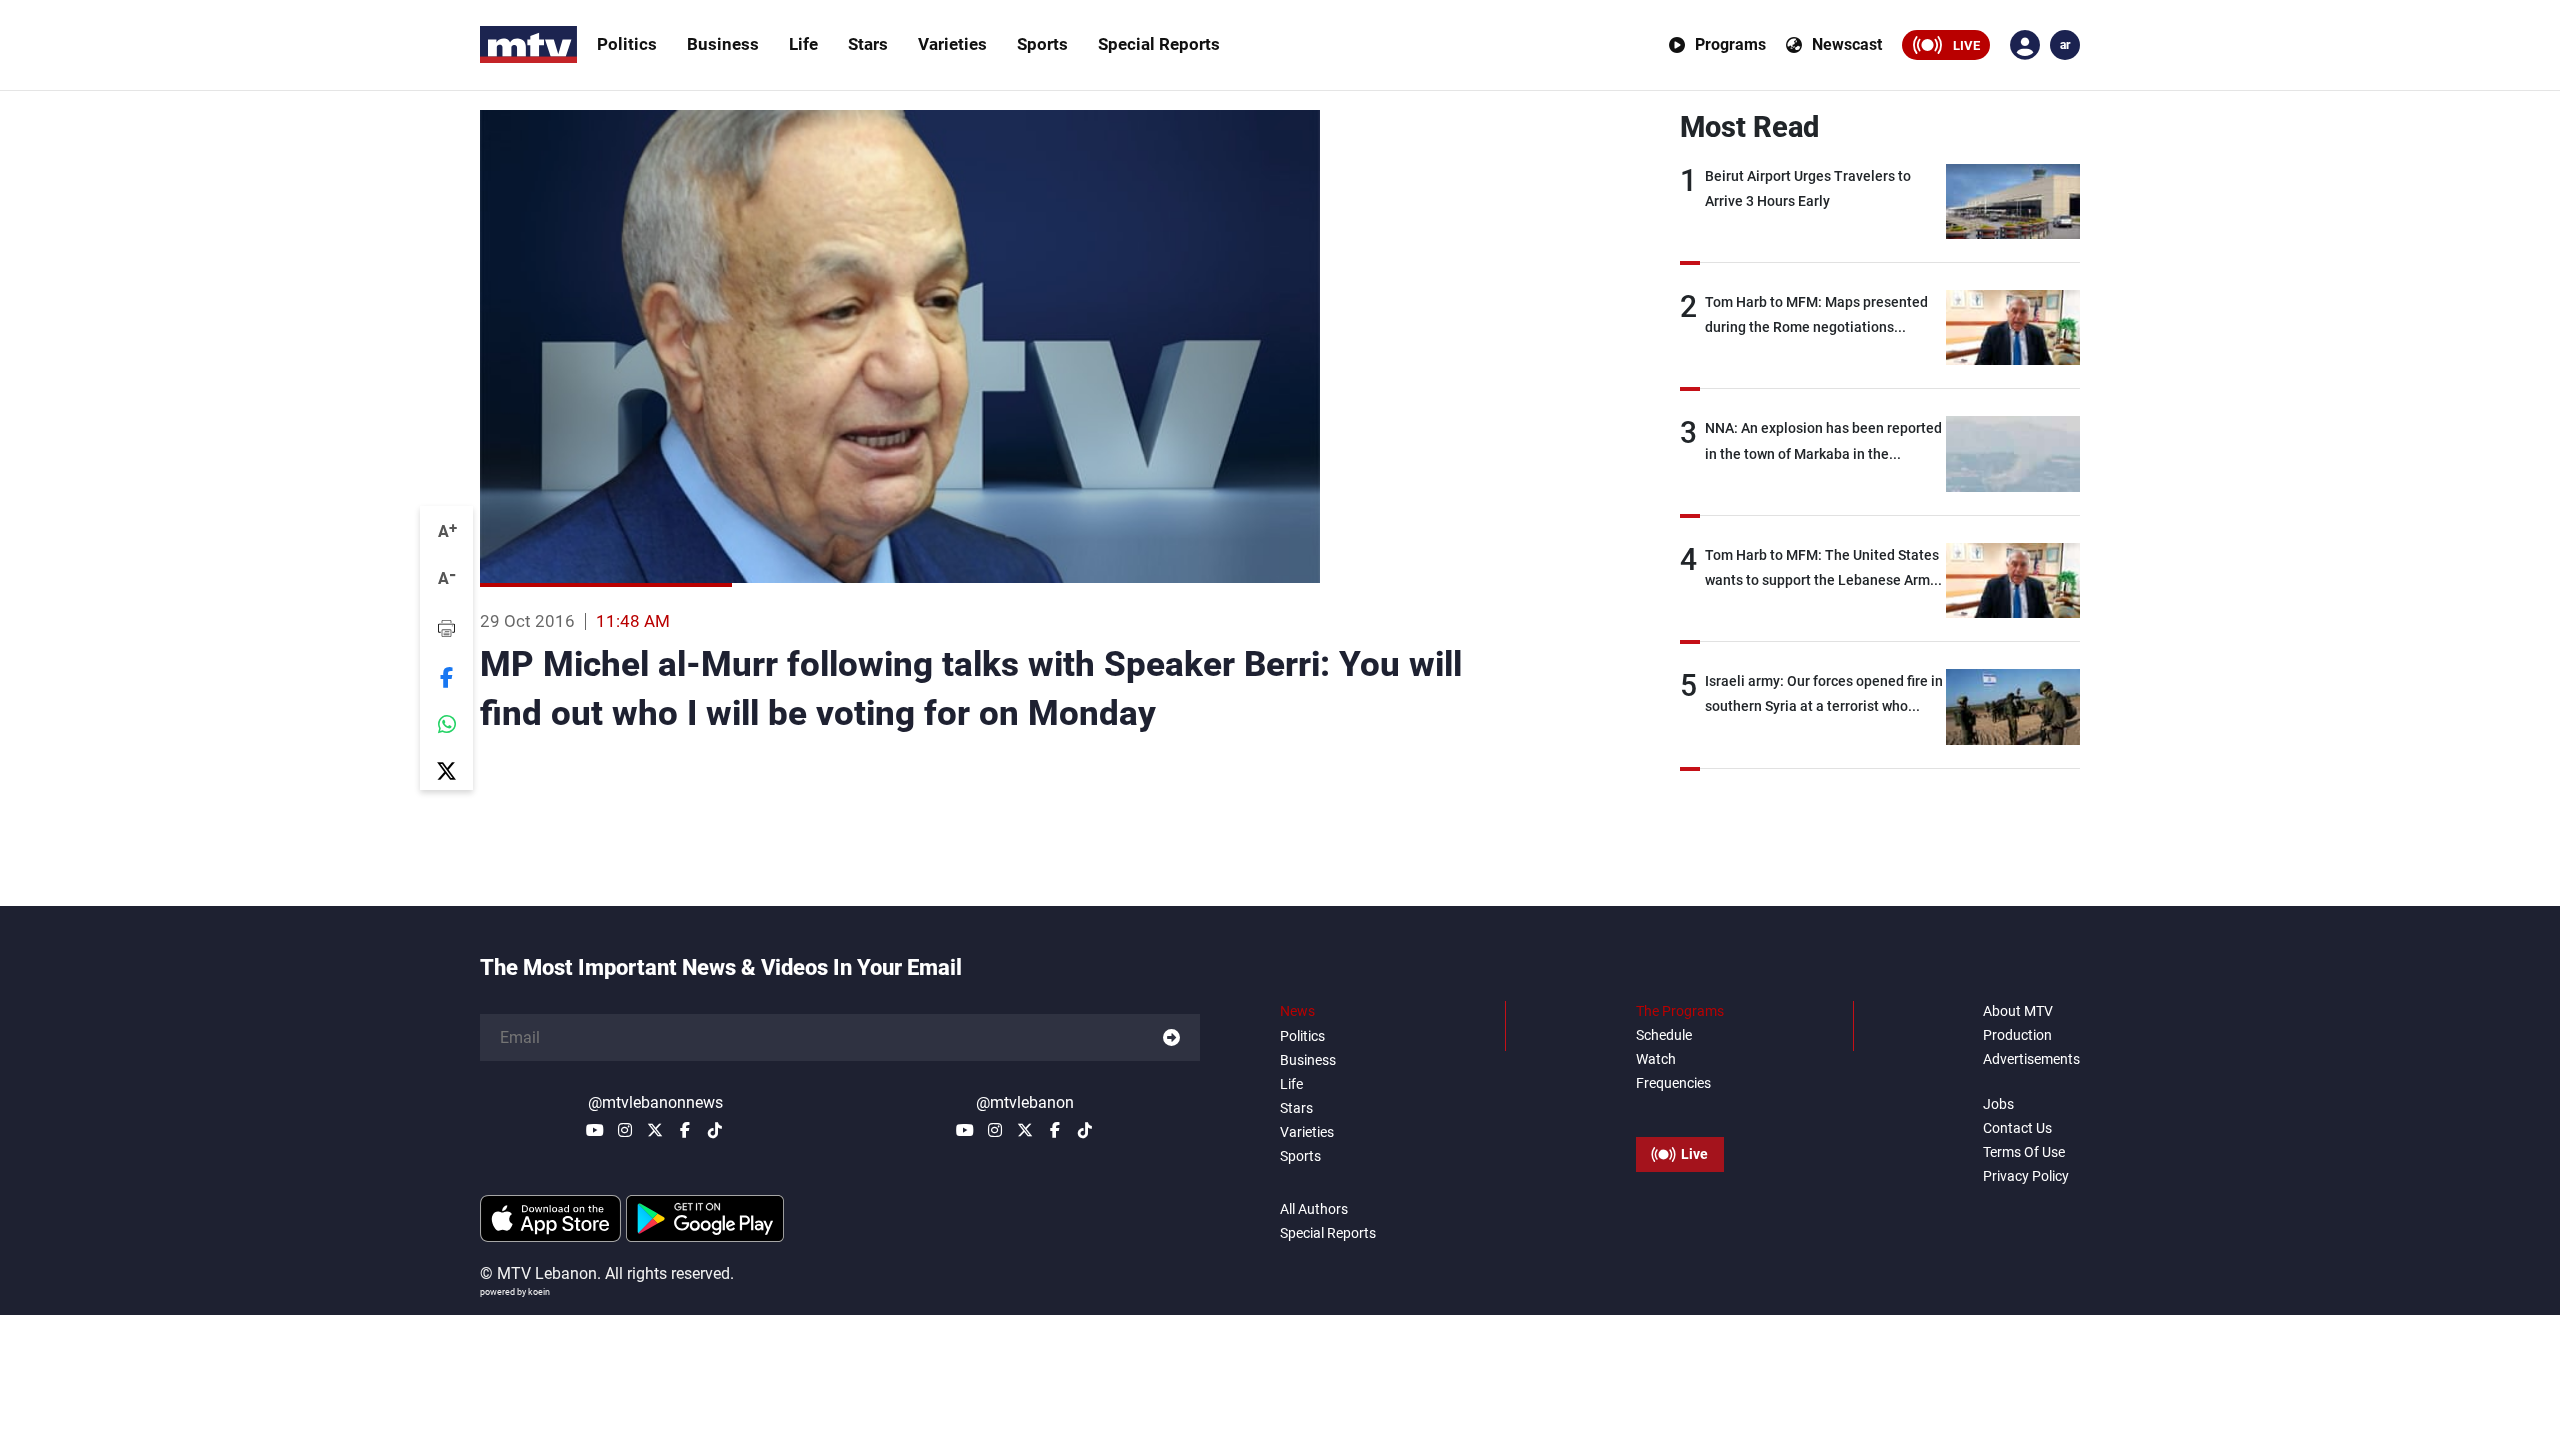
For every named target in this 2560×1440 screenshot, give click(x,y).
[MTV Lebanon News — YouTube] (595, 1130)
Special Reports (1159, 44)
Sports (1042, 44)
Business (723, 44)
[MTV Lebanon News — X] (655, 1130)
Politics (627, 44)
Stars (868, 44)
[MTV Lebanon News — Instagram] (625, 1130)
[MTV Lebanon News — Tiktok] (715, 1130)
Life (803, 44)
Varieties (952, 44)
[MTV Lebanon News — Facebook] (685, 1130)
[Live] (1680, 1109)
